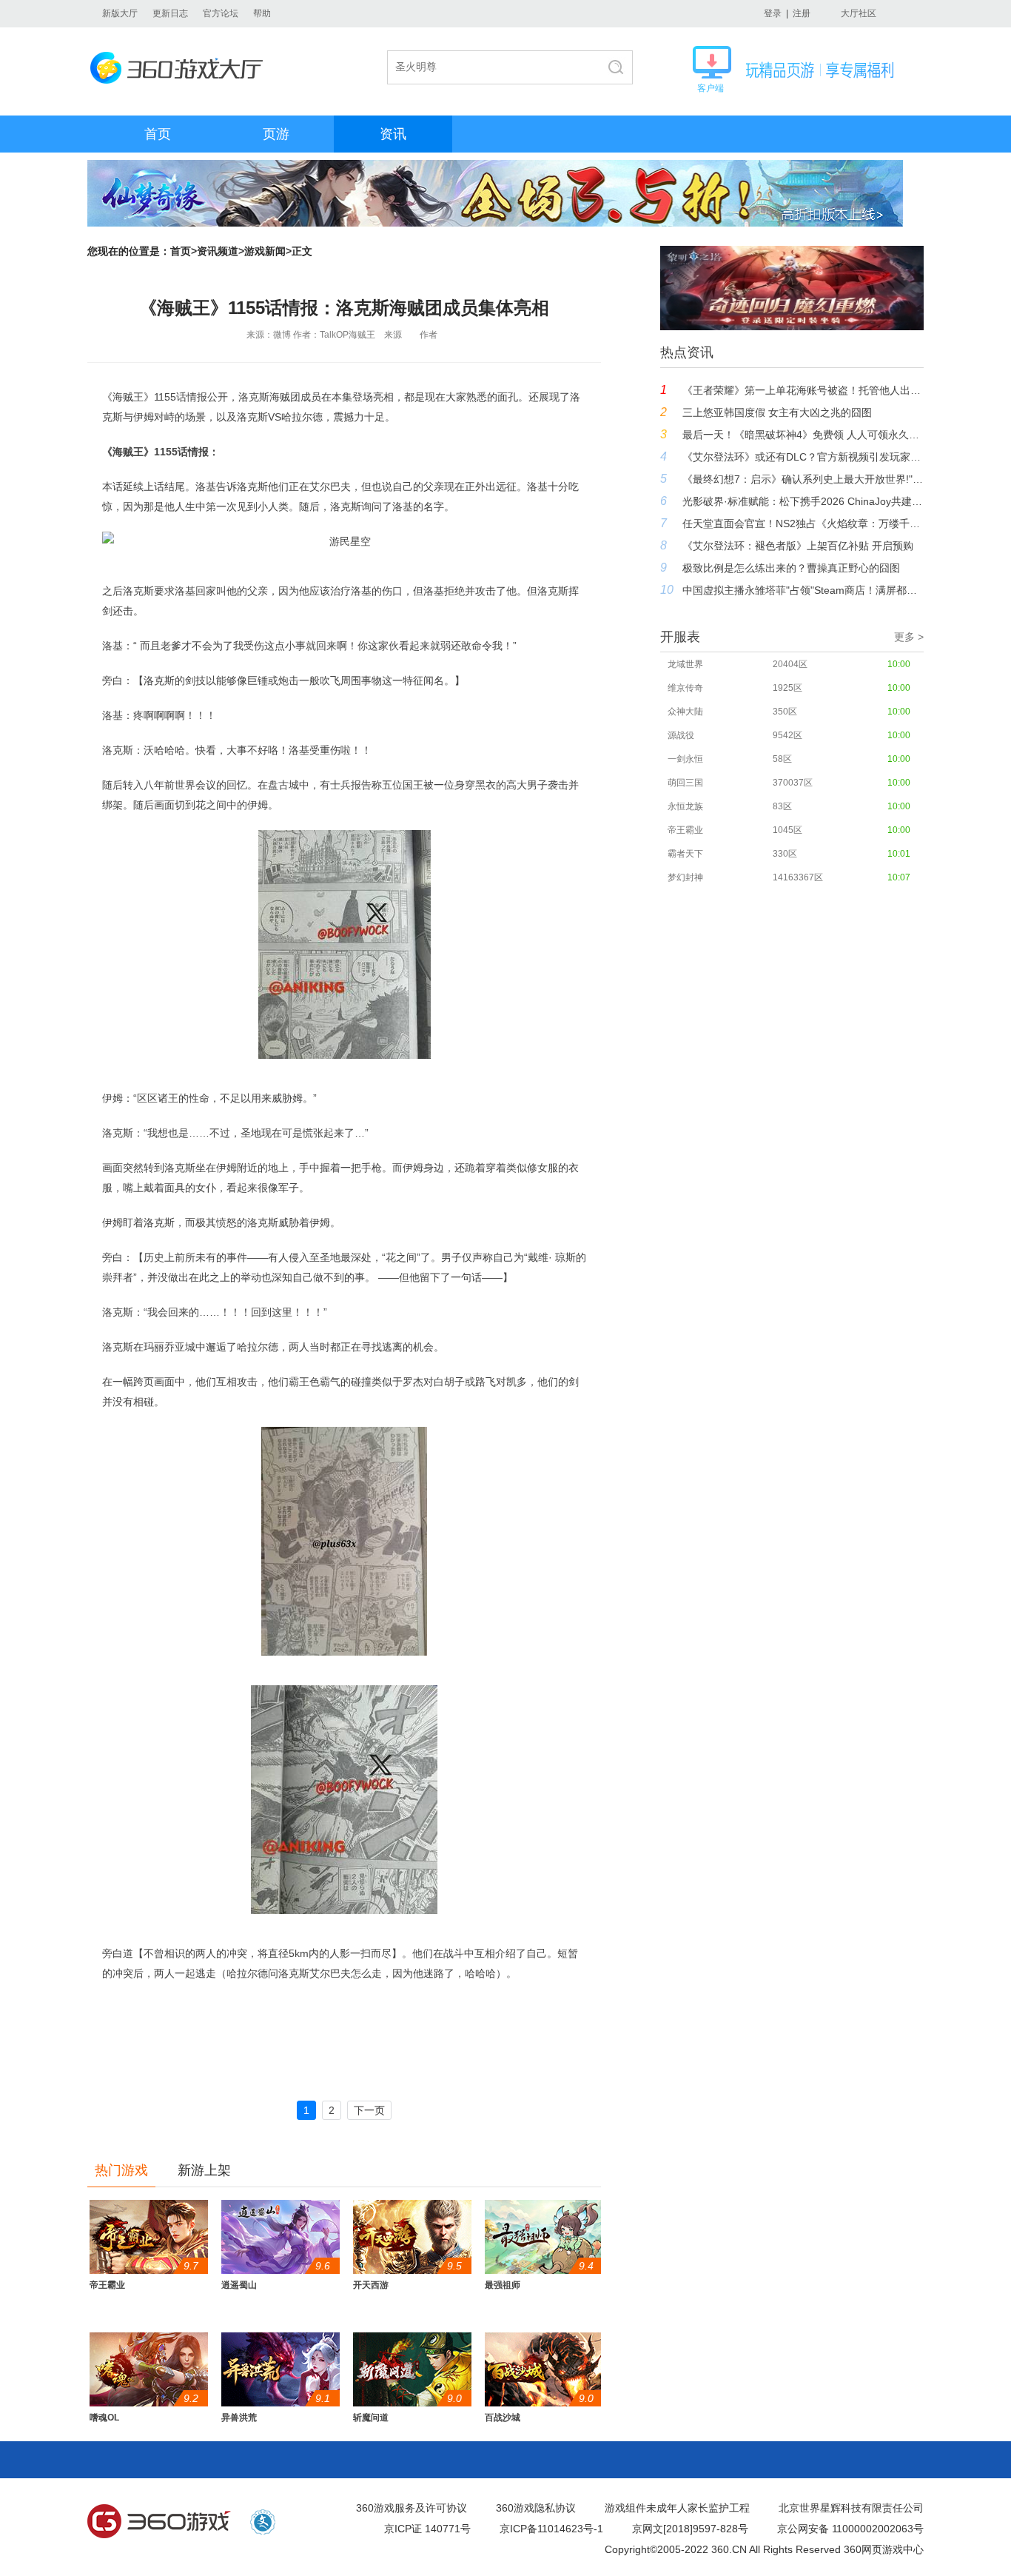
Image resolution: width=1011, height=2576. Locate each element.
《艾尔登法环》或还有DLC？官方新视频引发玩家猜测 (803, 457)
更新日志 (170, 13)
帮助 (262, 13)
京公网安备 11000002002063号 (850, 2529)
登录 (773, 13)
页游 (276, 134)
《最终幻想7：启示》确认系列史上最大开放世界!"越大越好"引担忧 (803, 479)
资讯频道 (218, 251)
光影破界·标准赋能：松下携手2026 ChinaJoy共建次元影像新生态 (803, 501)
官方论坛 (221, 13)
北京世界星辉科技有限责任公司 (851, 2508)
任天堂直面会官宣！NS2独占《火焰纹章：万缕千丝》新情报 (803, 523)
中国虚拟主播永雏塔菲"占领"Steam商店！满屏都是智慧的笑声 (803, 590)
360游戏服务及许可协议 (412, 2508)
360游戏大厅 (181, 68)
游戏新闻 (265, 251)
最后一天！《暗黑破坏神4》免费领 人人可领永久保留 (803, 435)
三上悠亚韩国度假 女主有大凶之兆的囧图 (777, 412)
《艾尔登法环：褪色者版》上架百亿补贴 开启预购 (798, 546)
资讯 (393, 134)
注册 (802, 13)
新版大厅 (120, 13)
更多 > (909, 637)
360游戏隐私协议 (536, 2508)
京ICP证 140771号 (427, 2529)
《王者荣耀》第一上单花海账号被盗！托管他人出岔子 (803, 390)
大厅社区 (859, 13)
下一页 (369, 2110)
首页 (158, 134)
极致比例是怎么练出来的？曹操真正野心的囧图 (791, 568)
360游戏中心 (159, 2522)
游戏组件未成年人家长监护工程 (677, 2508)
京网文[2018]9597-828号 (690, 2529)
